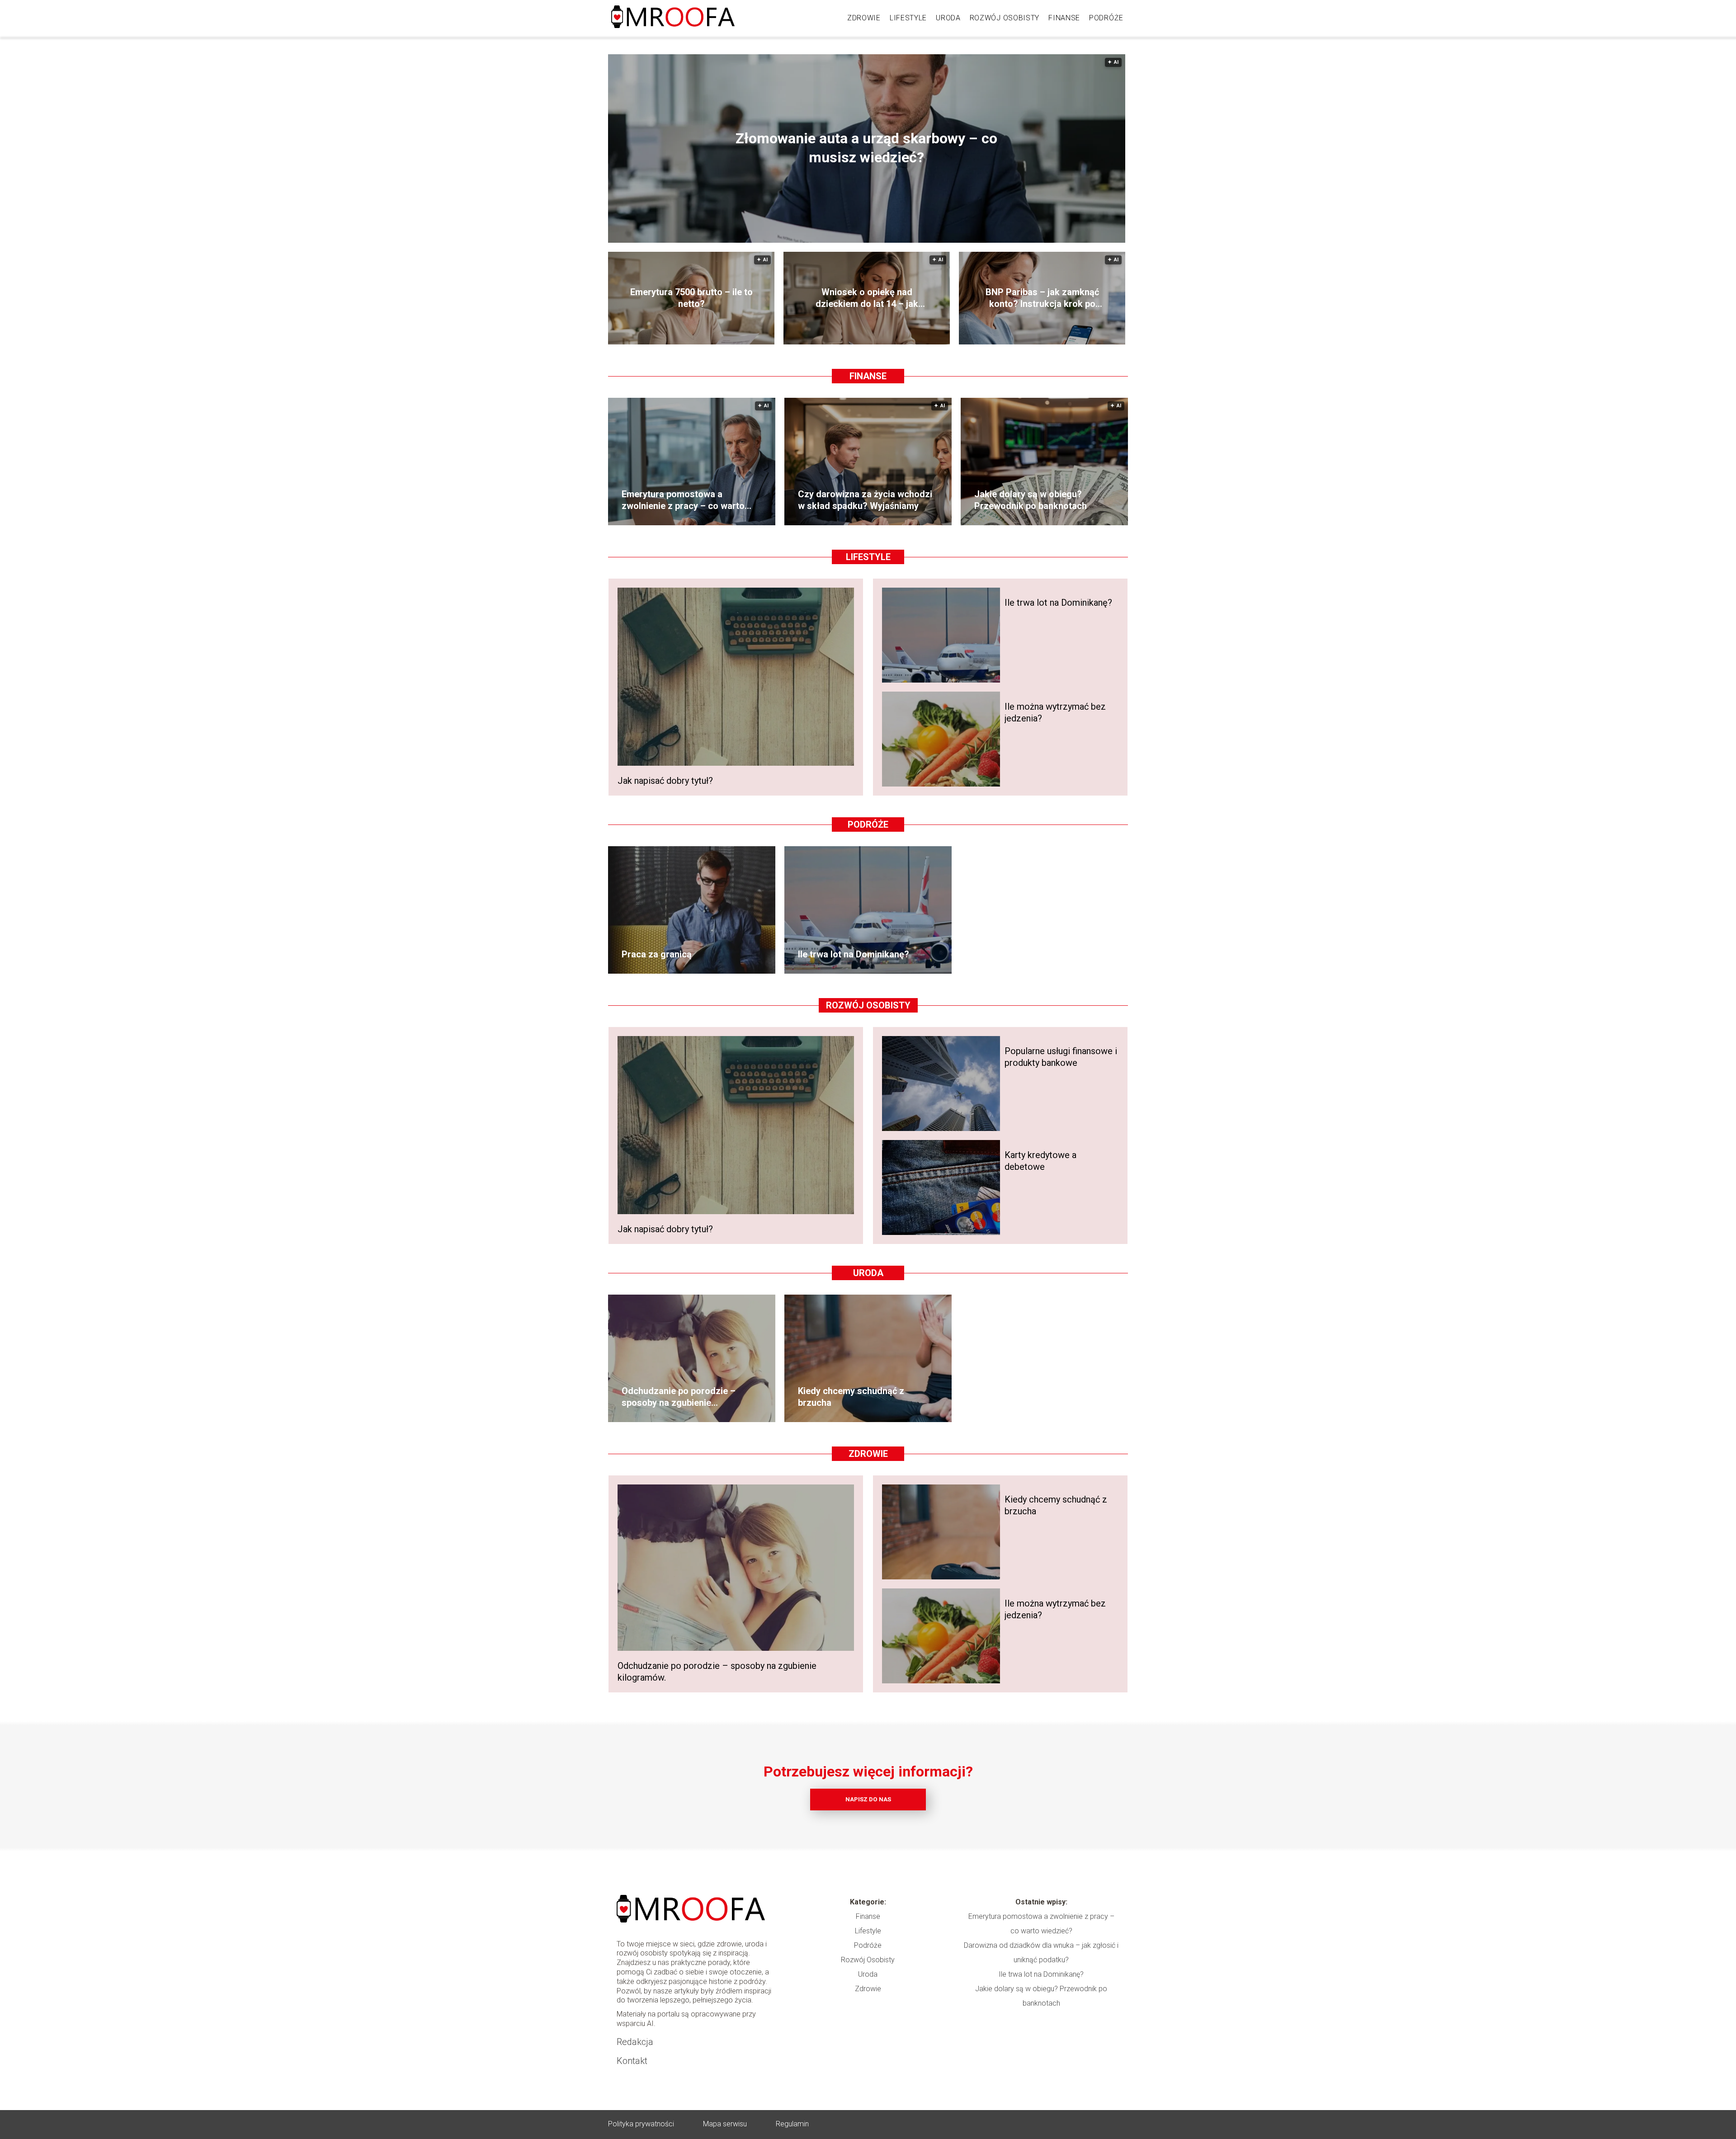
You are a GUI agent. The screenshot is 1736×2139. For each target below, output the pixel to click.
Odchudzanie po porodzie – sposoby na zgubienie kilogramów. (679, 1397)
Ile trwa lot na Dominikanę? (1058, 603)
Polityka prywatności (641, 2124)
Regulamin (792, 2124)
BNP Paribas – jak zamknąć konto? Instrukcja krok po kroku (1042, 298)
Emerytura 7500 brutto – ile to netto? (691, 298)
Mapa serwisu (725, 2124)
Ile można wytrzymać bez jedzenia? (1055, 712)
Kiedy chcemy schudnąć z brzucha (851, 1397)
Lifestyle (908, 18)
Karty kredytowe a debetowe (1040, 1161)
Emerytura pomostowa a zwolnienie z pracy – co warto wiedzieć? (683, 500)
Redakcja (635, 2042)
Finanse (1064, 18)
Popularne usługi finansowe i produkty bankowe (1061, 1057)
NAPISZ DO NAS (868, 1799)
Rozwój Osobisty (1005, 18)
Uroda (948, 18)
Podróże (1106, 18)
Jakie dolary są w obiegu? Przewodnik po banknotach (1031, 500)
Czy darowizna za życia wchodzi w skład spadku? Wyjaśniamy (865, 500)
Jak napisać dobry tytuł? (665, 781)
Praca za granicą (657, 954)
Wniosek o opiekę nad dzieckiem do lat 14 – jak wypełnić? (867, 298)
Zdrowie (864, 18)
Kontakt (632, 2061)
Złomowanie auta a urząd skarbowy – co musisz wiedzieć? (866, 148)
